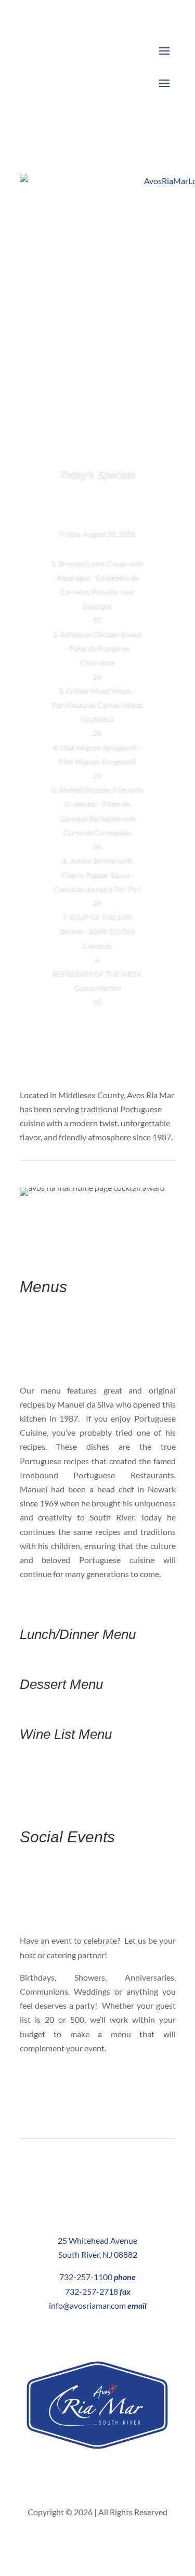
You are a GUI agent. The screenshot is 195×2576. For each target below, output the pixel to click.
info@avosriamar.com (87, 2305)
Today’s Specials (97, 474)
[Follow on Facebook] (87, 2477)
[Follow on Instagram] (108, 2477)
